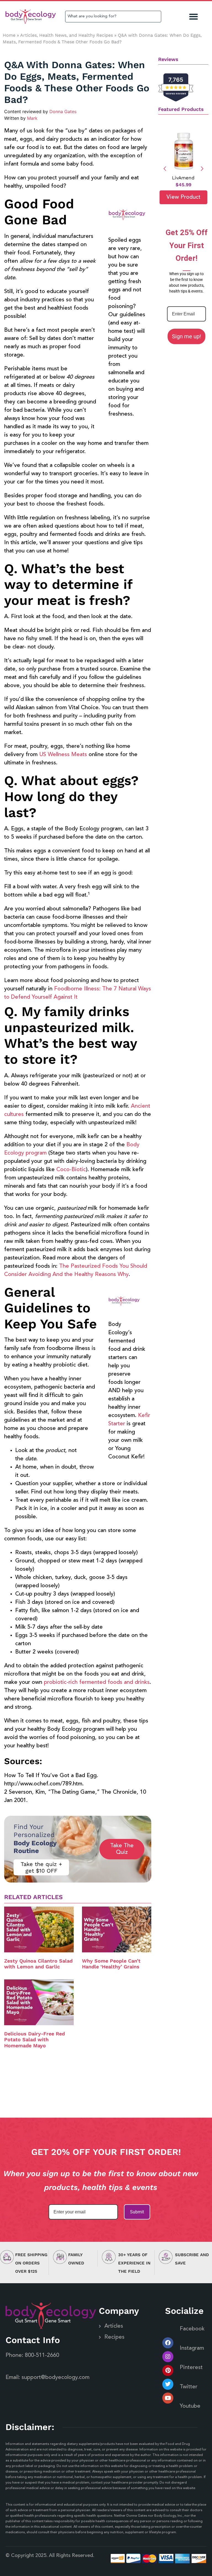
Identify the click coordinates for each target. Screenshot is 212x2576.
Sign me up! (186, 336)
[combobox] (113, 17)
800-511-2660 (42, 2356)
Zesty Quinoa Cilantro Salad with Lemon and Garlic (38, 1964)
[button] (194, 17)
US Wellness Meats (63, 755)
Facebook (192, 2329)
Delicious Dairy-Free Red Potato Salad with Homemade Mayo (35, 2040)
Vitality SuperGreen (183, 178)
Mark (32, 118)
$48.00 (183, 185)
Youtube (190, 2406)
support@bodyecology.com (55, 2378)
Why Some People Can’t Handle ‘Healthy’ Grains (111, 1964)
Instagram (192, 2348)
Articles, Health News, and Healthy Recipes (67, 35)
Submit (137, 2212)
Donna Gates (63, 111)
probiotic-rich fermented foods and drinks (97, 1682)
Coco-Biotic (71, 1170)
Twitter (189, 2387)
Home (9, 35)
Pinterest (191, 2368)
